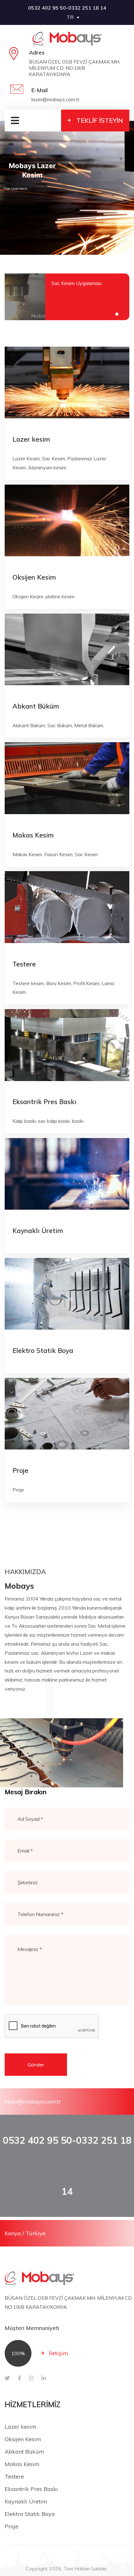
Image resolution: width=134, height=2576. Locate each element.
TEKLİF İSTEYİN (100, 120)
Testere (24, 964)
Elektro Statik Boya (43, 1350)
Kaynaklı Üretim (38, 1231)
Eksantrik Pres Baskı (44, 1102)
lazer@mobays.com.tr (33, 2102)
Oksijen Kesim (34, 577)
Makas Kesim (33, 835)
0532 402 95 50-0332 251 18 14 (67, 8)
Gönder (36, 2065)
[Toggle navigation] (12, 121)
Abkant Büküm (36, 706)
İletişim (59, 2353)
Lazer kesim (31, 439)
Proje (20, 1470)
